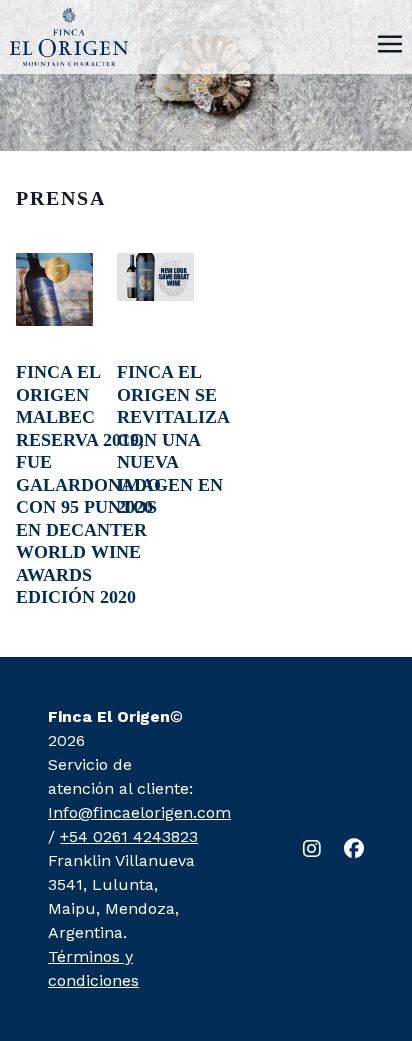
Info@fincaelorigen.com (139, 812)
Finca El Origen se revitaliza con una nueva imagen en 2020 (173, 439)
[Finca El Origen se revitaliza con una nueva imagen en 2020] (155, 277)
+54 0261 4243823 (129, 836)
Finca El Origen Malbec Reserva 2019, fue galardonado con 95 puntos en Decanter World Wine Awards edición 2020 (88, 484)
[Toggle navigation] (390, 42)
